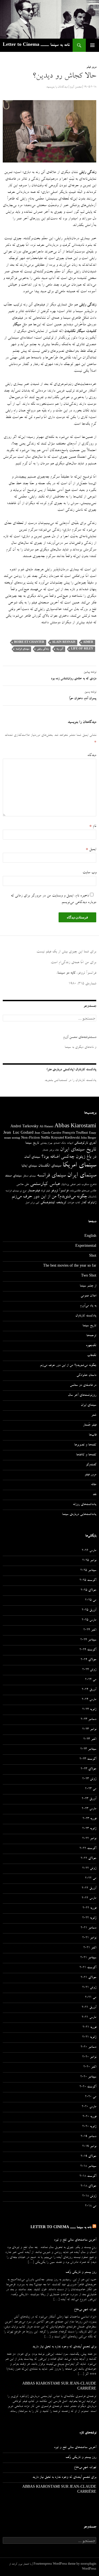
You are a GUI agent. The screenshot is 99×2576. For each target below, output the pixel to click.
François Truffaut (75, 1133)
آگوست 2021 (88, 1968)
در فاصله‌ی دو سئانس (83, 1386)
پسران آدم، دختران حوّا (83, 696)
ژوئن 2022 (89, 1869)
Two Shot (89, 1276)
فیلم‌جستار (34, 1191)
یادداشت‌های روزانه (85, 1505)
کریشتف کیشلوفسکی (53, 1203)
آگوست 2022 (88, 1849)
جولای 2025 (88, 1591)
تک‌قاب (92, 1356)
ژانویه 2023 (89, 1829)
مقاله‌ (94, 1485)
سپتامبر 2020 (88, 2077)
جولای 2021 (88, 1978)
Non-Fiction (31, 1138)
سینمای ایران (82, 1176)
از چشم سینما (88, 1286)
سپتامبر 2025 (88, 1571)
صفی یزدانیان (68, 1185)
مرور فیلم (91, 67)
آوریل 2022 (89, 1888)
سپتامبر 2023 (88, 1749)
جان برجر (54, 1150)
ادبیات (70, 1143)
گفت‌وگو (91, 1465)
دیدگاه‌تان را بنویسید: (57, 87)
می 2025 (91, 1600)
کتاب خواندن (74, 1203)
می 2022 (91, 1879)
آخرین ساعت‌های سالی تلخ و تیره (75, 2240)
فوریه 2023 (89, 1819)
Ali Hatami (46, 1127)
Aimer (88, 642)
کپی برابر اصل (32, 1203)
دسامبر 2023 (88, 1720)
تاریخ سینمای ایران (78, 1150)
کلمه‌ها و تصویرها (85, 1445)
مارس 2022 (89, 1898)
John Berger (89, 1138)
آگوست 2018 (88, 2177)
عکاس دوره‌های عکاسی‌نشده (83, 1191)
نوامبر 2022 (89, 1839)
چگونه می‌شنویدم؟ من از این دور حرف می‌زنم (49, 1197)
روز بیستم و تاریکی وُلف (81, 2273)
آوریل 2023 (89, 1799)
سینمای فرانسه (22, 649)
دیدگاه (92, 755)
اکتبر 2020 (90, 2067)
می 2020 (91, 2097)
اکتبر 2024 (90, 1630)
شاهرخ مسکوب (89, 1185)
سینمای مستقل (29, 1176)
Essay (93, 1133)
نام (93, 826)
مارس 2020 (89, 2107)
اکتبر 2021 (90, 1948)
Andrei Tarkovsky (24, 1127)
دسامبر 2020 (88, 2047)
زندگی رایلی (43, 649)
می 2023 (91, 1789)
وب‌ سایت (89, 873)
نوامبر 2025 (89, 1561)
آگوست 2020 (88, 2087)
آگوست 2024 (88, 1650)
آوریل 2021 (89, 2008)
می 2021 (91, 1998)
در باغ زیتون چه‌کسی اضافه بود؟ (69, 1157)
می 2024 (91, 1680)
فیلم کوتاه (45, 1191)
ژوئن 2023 (89, 1779)
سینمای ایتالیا (29, 1166)
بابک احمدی (60, 1143)
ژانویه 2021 (89, 2037)
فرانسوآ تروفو (60, 1191)
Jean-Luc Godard (18, 1133)
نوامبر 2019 (89, 2147)
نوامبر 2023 (89, 1730)
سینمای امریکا (79, 1166)
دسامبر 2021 (88, 1928)
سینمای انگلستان (50, 1166)
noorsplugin (88, 2564)
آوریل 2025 (89, 1610)
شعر (78, 1185)
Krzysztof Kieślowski (65, 1138)
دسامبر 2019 (88, 2137)
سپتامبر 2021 (88, 1958)
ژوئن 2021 (89, 1988)
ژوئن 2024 (89, 1670)
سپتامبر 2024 (88, 1640)
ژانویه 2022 (89, 1918)
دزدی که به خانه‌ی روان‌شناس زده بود (74, 676)
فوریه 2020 (89, 2117)
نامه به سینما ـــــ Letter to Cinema (36, 45)
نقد (94, 1495)
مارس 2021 (89, 2018)
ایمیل (91, 849)
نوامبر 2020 (89, 2057)
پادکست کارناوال (86, 1316)
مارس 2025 (89, 1620)
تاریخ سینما (32, 1143)
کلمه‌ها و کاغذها (86, 1455)
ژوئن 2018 (89, 2196)
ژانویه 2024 (89, 1710)
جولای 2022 (88, 1859)
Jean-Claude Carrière (48, 1133)
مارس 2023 (89, 1809)
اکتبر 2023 (90, 1739)
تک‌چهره (91, 1346)
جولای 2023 (88, 1769)
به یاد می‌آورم (88, 1306)
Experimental (86, 1246)
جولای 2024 (88, 1660)
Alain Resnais (64, 642)
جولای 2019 (88, 2157)
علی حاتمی (23, 1185)
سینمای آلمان (32, 1157)
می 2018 (91, 2206)
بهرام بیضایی (46, 1143)
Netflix (46, 1138)
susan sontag (12, 1138)
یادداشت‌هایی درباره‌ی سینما (79, 1515)
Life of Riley (82, 649)
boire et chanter (29, 642)
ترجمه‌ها (91, 1336)
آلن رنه (60, 649)
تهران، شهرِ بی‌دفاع (85, 2310)
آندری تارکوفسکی (85, 1143)
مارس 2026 (89, 1551)
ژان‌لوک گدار (89, 1203)
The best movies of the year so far (70, 1266)
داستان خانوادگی (86, 1376)
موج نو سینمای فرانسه (16, 1191)
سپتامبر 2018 (88, 2167)
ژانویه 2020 (89, 2127)
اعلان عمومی (88, 1296)
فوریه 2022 (89, 1908)
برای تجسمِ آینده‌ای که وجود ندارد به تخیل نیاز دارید (64, 2347)
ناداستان (92, 1197)
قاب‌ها (93, 1435)
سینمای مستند (13, 1176)
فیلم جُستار (90, 1425)
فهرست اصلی (92, 45)
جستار (45, 1150)
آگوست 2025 (88, 1581)
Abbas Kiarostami (75, 1127)
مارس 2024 (89, 1700)
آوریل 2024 (89, 1690)
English (90, 1237)
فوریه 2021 (89, 2028)
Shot (93, 1256)
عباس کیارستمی (45, 1184)
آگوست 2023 (88, 1759)
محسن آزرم (76, 87)
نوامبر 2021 (89, 1938)
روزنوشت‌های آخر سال (82, 1395)
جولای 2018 (88, 2186)
